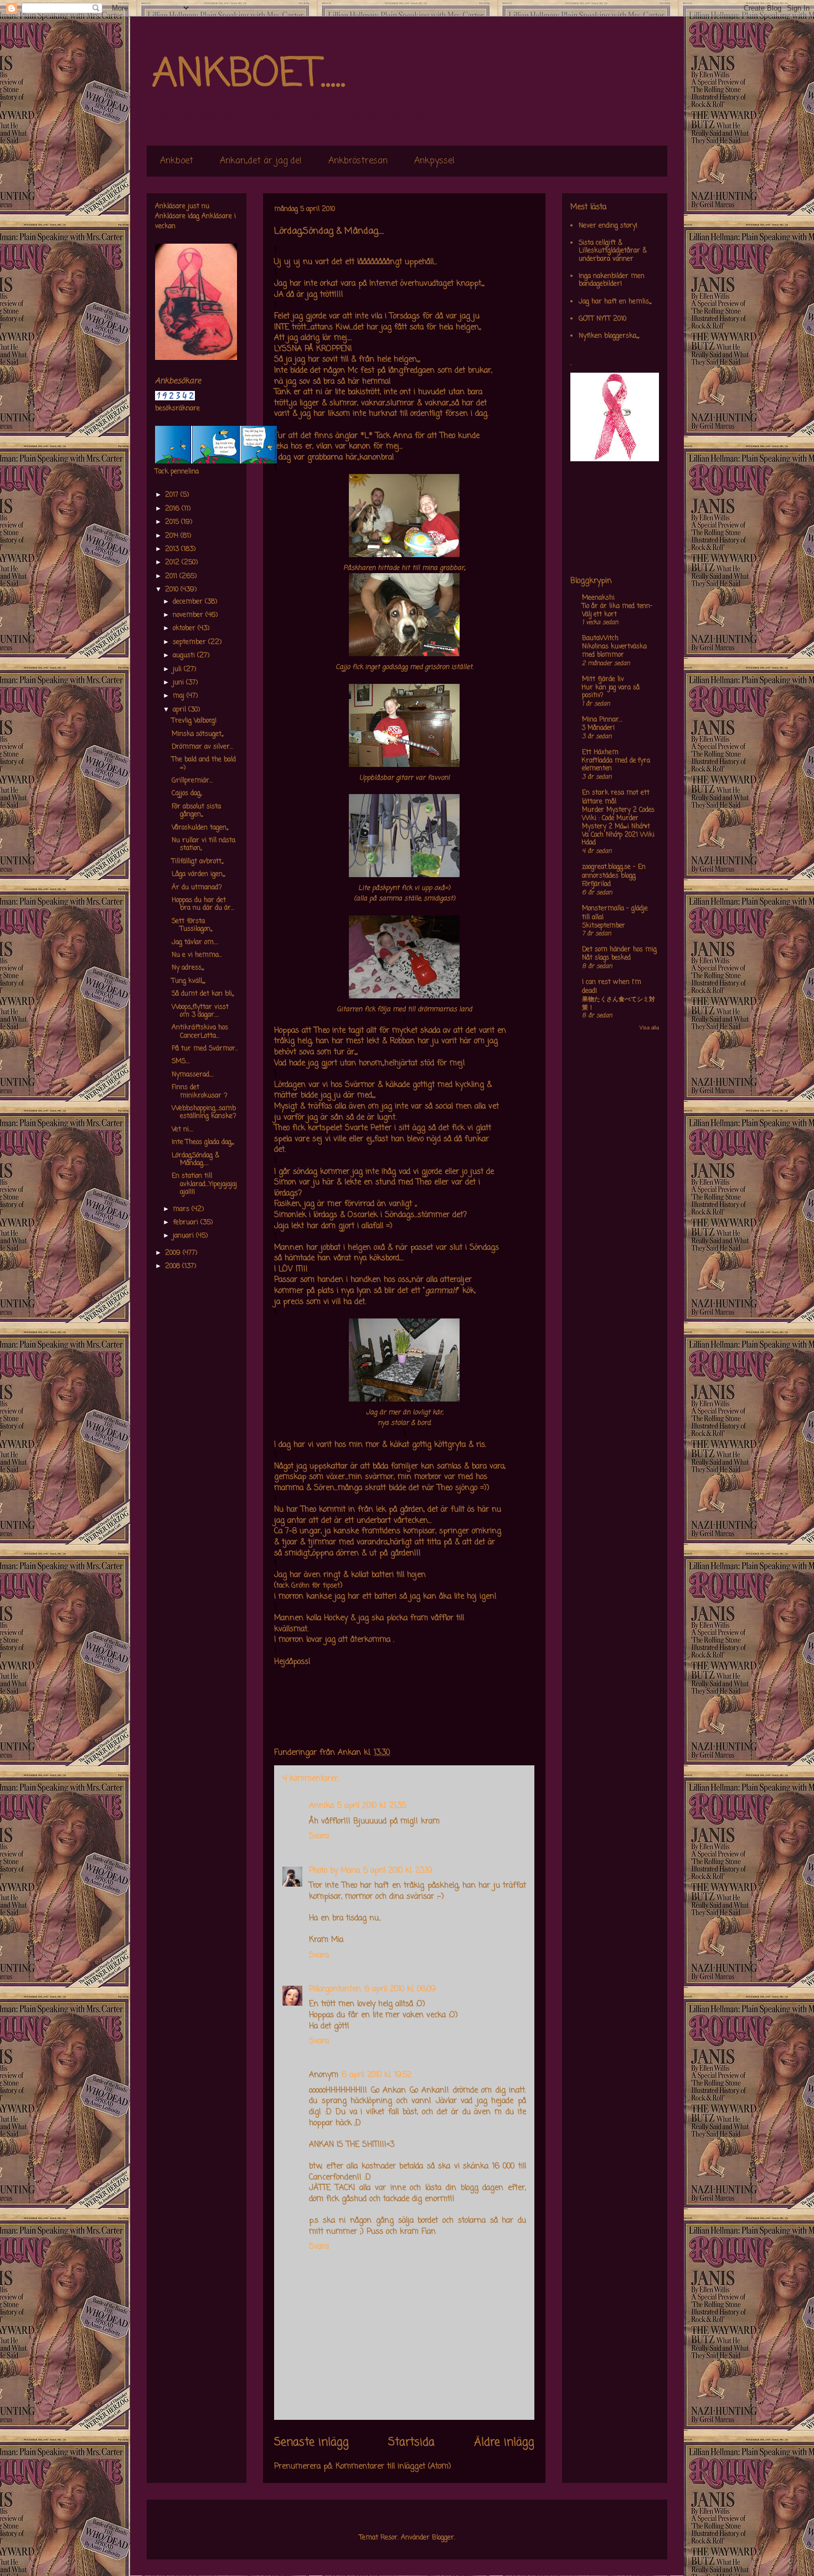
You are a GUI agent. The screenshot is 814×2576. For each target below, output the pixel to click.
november (189, 615)
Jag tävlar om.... (195, 942)
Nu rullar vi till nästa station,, (203, 844)
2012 (173, 563)
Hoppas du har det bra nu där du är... (203, 904)
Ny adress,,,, (188, 968)
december (189, 602)
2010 (173, 590)
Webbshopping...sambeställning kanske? (204, 1112)
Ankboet (177, 161)
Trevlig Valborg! (194, 721)
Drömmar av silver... (202, 747)
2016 (173, 509)
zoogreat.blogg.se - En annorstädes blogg (614, 872)
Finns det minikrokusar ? (200, 1091)
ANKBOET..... (249, 75)
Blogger (443, 2538)
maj (180, 696)
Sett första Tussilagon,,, (192, 925)
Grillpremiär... (192, 781)
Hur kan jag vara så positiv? (611, 692)
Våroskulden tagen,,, (200, 828)
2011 (172, 576)
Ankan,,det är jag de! (261, 161)
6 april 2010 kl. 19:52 (377, 2075)
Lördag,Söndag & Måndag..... (195, 1160)
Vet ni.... (182, 1130)
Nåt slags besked (606, 958)
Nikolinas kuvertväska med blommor (614, 651)
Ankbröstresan (358, 161)
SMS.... (181, 1062)
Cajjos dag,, (187, 794)
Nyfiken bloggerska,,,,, (609, 336)
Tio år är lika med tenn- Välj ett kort (617, 610)
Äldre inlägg (504, 2443)
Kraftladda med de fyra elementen (616, 765)
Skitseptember (604, 926)
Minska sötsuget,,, (197, 734)
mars (182, 1209)
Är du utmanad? (197, 888)
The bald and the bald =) (204, 764)
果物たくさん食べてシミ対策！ (619, 1004)
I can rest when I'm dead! (612, 987)
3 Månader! (598, 728)
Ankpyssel (434, 161)
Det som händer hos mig (619, 950)
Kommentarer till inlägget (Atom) (393, 2467)
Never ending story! (608, 226)
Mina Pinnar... (602, 720)
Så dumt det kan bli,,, (203, 994)
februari (187, 1223)
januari (184, 1236)
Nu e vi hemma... (197, 955)
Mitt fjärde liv (603, 679)
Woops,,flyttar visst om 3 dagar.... (200, 1011)
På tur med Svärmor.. (205, 1049)
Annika (321, 1806)
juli (178, 669)
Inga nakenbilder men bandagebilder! (612, 280)
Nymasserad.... (193, 1075)
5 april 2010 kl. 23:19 (398, 1871)
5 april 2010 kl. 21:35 (372, 1806)
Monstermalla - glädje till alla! (615, 913)
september (190, 642)
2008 (174, 1266)
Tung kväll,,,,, (188, 981)
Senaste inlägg (311, 2443)
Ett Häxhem (600, 753)
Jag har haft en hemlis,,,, (615, 302)
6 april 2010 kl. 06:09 (400, 1989)
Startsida (411, 2443)
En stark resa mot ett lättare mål (616, 797)
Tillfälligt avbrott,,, (197, 862)
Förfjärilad (596, 884)
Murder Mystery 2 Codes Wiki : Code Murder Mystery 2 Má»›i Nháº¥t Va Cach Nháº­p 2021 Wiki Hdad (618, 826)
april (181, 710)
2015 (173, 522)
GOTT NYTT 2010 (602, 319)
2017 (173, 495)
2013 (173, 549)
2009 (174, 1253)
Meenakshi (598, 598)
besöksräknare (177, 409)
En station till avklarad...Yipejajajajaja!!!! (204, 1184)
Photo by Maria (334, 1871)
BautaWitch (600, 638)
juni (179, 683)
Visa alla (649, 1028)
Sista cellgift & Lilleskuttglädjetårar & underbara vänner (613, 251)
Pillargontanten (335, 1989)
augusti (185, 656)
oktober (185, 628)
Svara (319, 1836)
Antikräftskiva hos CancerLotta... (200, 1032)
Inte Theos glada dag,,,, (203, 1142)
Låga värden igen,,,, (198, 874)
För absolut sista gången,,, (196, 811)
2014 (173, 536)
